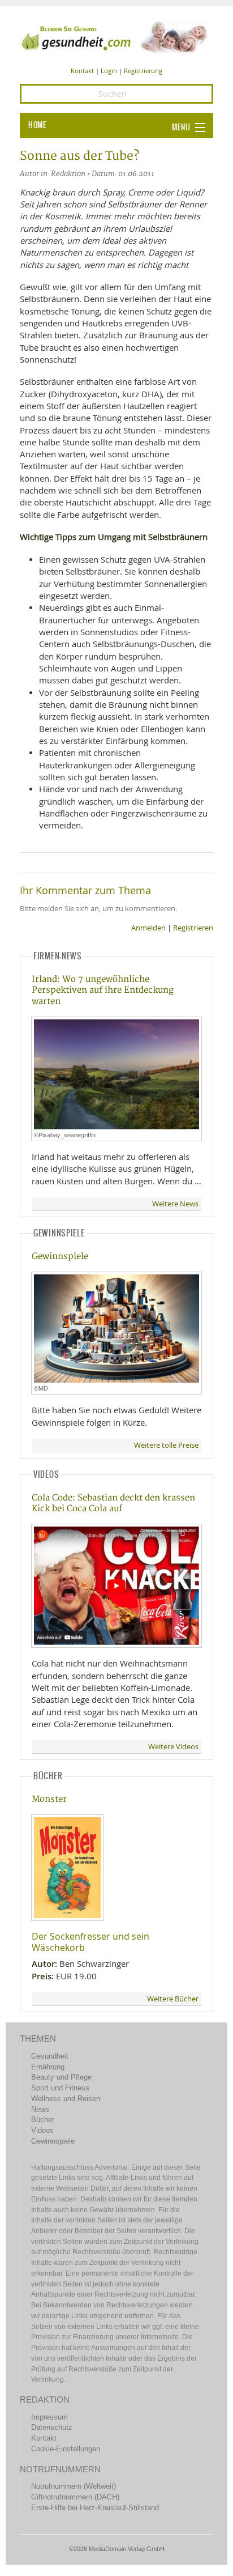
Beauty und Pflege (61, 2077)
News (40, 2109)
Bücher (43, 2120)
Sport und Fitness (60, 2088)
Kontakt (82, 71)
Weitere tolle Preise (166, 1445)
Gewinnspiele (60, 1257)
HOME (37, 125)
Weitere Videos (173, 1747)
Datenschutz (52, 2427)
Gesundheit (50, 2056)
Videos (42, 2130)
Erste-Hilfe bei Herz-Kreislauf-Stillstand (95, 2508)
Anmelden (148, 928)
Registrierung (143, 71)
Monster (49, 1799)
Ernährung (48, 2067)
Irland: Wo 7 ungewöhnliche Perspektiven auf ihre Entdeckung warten (103, 991)
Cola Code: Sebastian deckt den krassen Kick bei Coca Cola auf (113, 1503)
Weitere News (175, 1204)
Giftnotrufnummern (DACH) (75, 2497)
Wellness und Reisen (66, 2099)
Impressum (49, 2417)
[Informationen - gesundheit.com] (116, 37)
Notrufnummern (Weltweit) (74, 2486)
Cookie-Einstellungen (66, 2449)
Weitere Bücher (173, 1999)
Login (109, 71)
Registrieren (193, 928)
